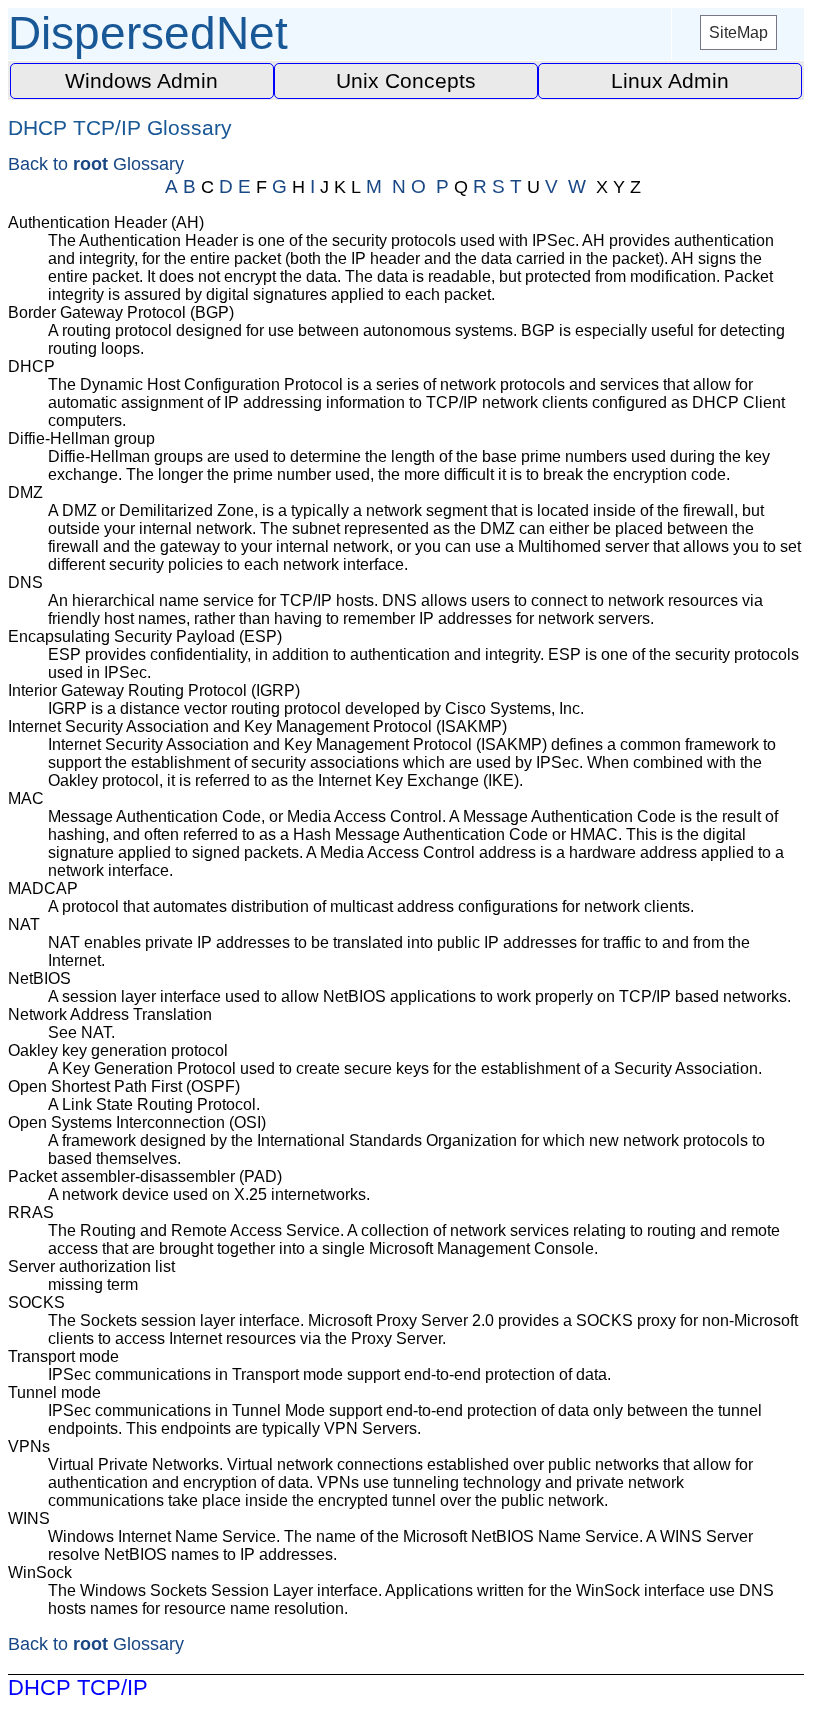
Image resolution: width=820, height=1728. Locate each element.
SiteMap (738, 32)
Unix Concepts (406, 80)
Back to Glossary (96, 164)
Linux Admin (670, 80)
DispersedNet (148, 33)
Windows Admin (141, 80)
